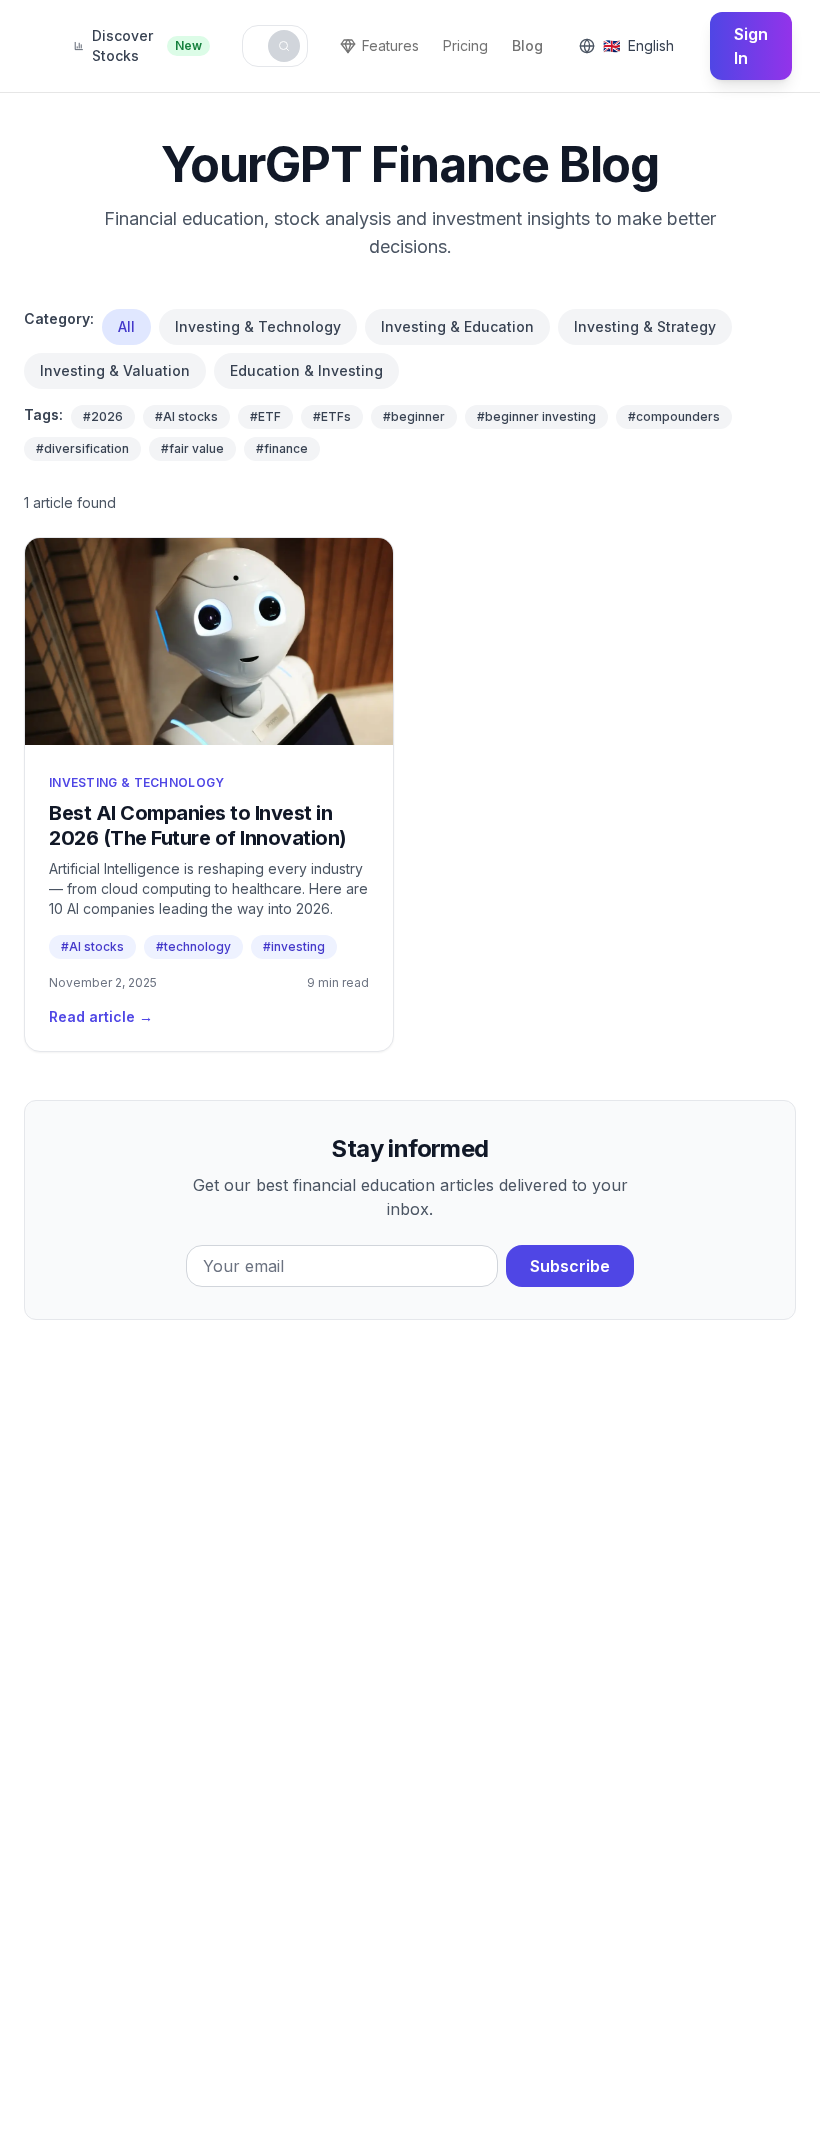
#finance (282, 448)
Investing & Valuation (115, 370)
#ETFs (332, 416)
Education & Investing (306, 370)
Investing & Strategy (645, 326)
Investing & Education (457, 326)
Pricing (465, 45)
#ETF (265, 416)
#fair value (192, 448)
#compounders (674, 416)
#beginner (414, 416)
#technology (193, 946)
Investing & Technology (258, 326)
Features (390, 45)
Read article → (101, 1016)
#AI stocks (186, 416)
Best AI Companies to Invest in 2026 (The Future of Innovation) (198, 825)
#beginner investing (536, 416)
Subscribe (570, 1266)
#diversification (82, 448)
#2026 (103, 416)
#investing (294, 946)
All (126, 326)
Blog (527, 45)
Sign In (751, 46)
